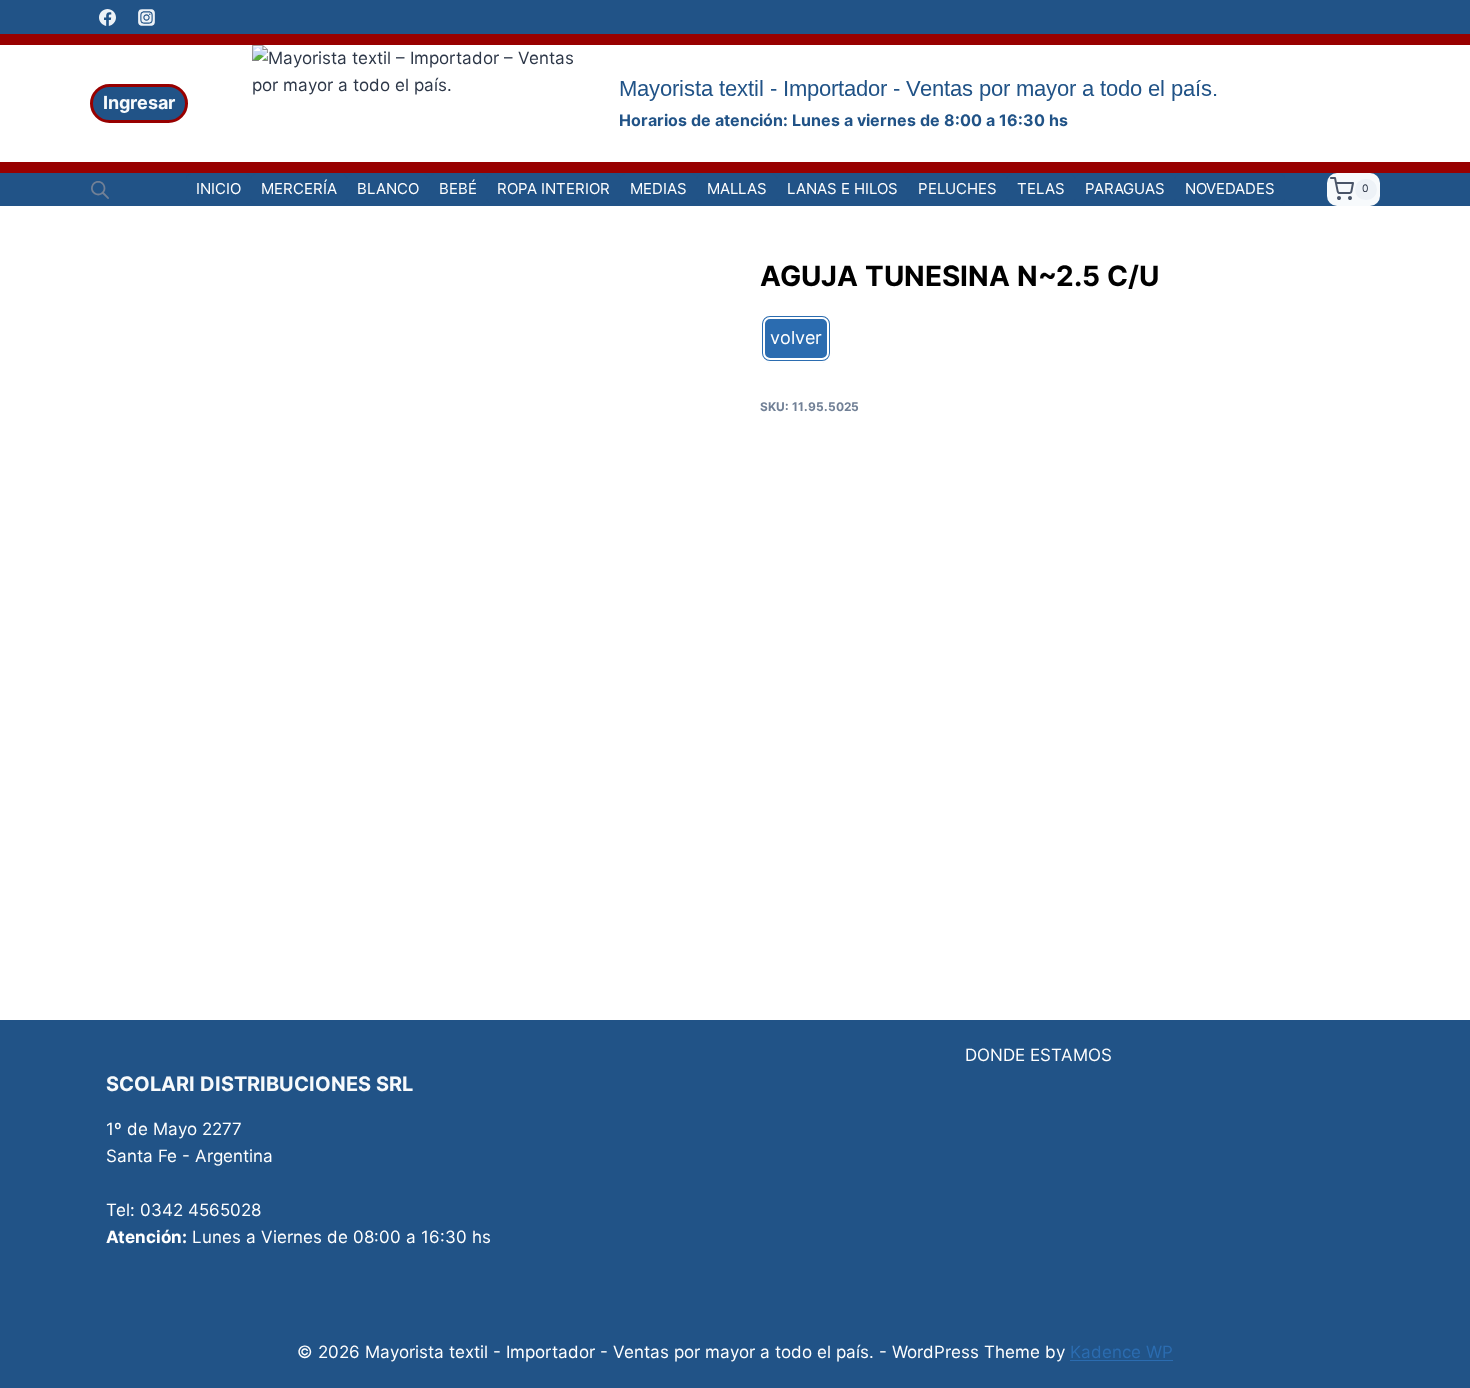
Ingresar (139, 102)
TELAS (1041, 188)
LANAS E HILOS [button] (842, 188)
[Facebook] (107, 17)
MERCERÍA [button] (299, 188)
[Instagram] (146, 17)
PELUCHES (957, 188)
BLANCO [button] (388, 188)
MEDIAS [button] (658, 188)
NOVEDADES (1230, 188)
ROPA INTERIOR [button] (553, 188)
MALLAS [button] (737, 188)
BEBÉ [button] (458, 188)
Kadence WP (1121, 1352)
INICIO (218, 188)
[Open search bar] (100, 190)
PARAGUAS (1125, 188)
